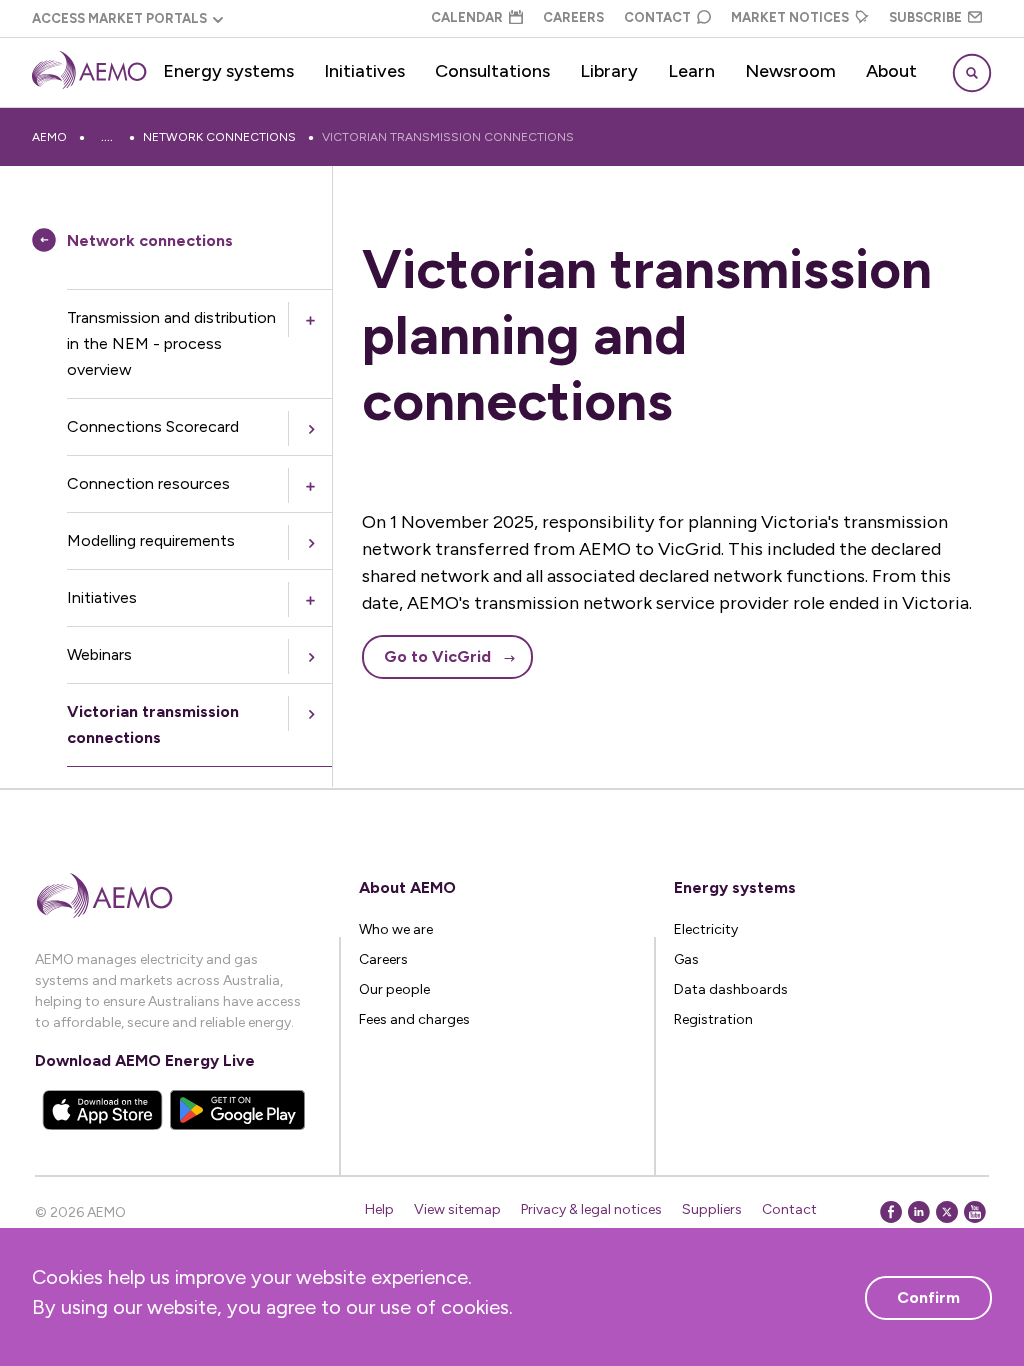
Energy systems (228, 71)
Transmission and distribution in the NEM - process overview (171, 343)
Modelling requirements (151, 540)
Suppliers (712, 1209)
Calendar (467, 17)
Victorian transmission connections (448, 137)
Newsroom (790, 71)
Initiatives (364, 71)
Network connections (219, 137)
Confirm (928, 1297)
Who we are (396, 929)
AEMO (49, 137)
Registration (713, 1019)
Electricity (706, 929)
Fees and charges (414, 1019)
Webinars (99, 654)
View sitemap (457, 1209)
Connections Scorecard (153, 426)
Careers (573, 17)
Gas (686, 959)
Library (609, 71)
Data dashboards (731, 989)
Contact (657, 17)
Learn (691, 71)
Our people (394, 989)
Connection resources (148, 483)
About (891, 71)
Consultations (492, 71)
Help (379, 1209)
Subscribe (925, 17)
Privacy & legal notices (591, 1209)
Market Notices (790, 17)
